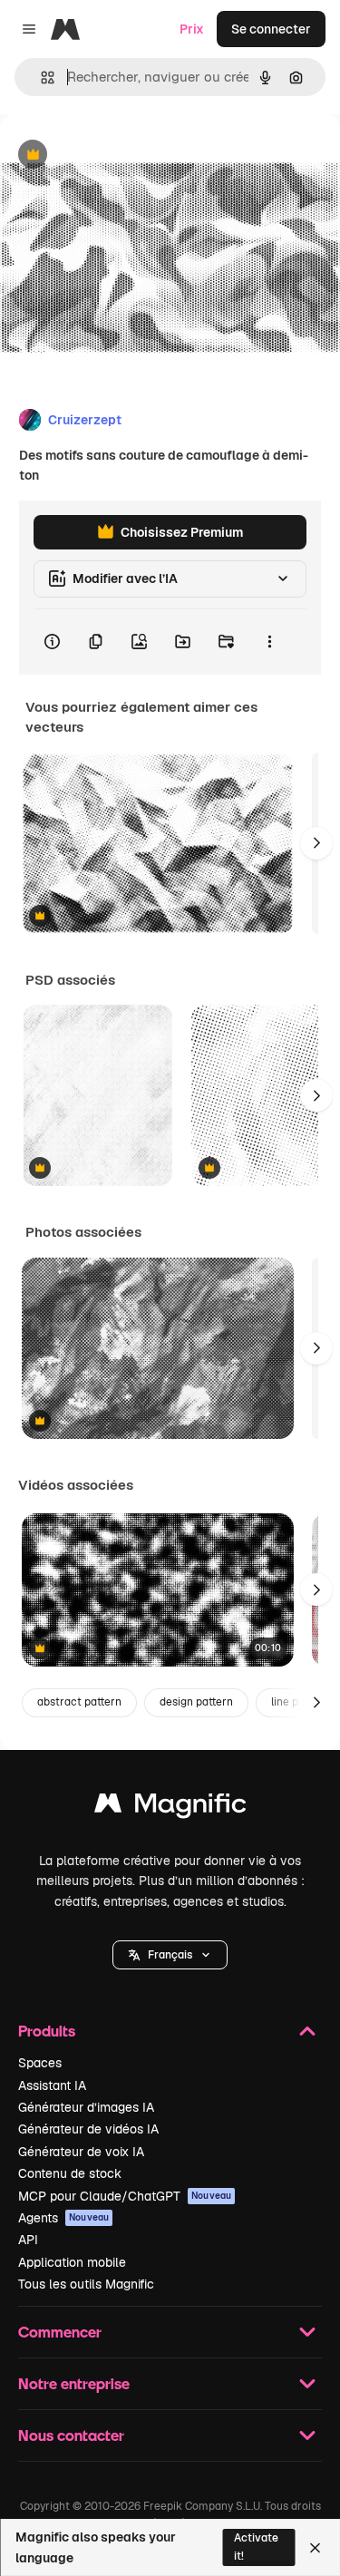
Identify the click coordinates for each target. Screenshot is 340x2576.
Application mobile (72, 2262)
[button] (170, 1955)
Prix (192, 29)
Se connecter (271, 29)
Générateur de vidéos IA (88, 2129)
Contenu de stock (70, 2173)
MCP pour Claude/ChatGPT (125, 2196)
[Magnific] (170, 1808)
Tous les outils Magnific (86, 2284)
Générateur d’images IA (86, 2107)
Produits (47, 2031)
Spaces (40, 2063)
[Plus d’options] (269, 642)
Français (170, 1955)
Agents (63, 2218)
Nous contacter (71, 2435)
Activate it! (256, 2547)
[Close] (315, 2548)
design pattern (196, 1702)
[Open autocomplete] (40, 78)
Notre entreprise (74, 2383)
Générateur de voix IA (81, 2152)
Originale (120, 156)
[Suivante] (316, 843)
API (28, 2240)
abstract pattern (79, 1702)
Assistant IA (52, 2085)
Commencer (60, 2332)
